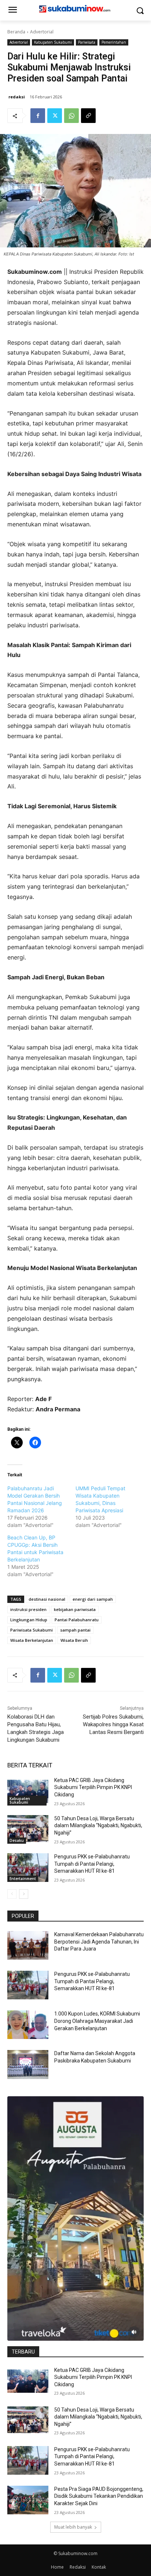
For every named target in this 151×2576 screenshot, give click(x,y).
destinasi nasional (47, 1599)
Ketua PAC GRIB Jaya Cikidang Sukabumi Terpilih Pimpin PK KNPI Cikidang (93, 1787)
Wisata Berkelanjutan (32, 1640)
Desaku (17, 1840)
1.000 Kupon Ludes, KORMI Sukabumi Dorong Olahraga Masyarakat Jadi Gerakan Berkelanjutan (97, 2021)
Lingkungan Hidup (29, 1620)
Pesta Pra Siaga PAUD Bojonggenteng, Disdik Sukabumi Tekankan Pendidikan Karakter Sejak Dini (99, 2496)
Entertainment (23, 1879)
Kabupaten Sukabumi (53, 42)
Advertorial (42, 32)
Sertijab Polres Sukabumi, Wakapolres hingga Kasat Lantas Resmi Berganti (113, 1724)
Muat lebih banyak (73, 2527)
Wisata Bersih (74, 1640)
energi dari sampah (93, 1599)
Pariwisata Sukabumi (32, 1630)
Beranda (16, 32)
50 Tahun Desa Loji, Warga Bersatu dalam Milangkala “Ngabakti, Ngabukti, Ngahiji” (98, 1826)
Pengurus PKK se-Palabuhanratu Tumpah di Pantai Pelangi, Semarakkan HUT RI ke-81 (92, 1864)
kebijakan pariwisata (75, 1609)
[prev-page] (12, 1894)
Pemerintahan (114, 42)
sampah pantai (75, 1630)
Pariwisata (87, 42)
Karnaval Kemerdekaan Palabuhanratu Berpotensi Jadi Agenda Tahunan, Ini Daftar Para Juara (99, 1942)
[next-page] (24, 1894)
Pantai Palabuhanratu (77, 1620)
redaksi (17, 97)
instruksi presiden (28, 1609)
